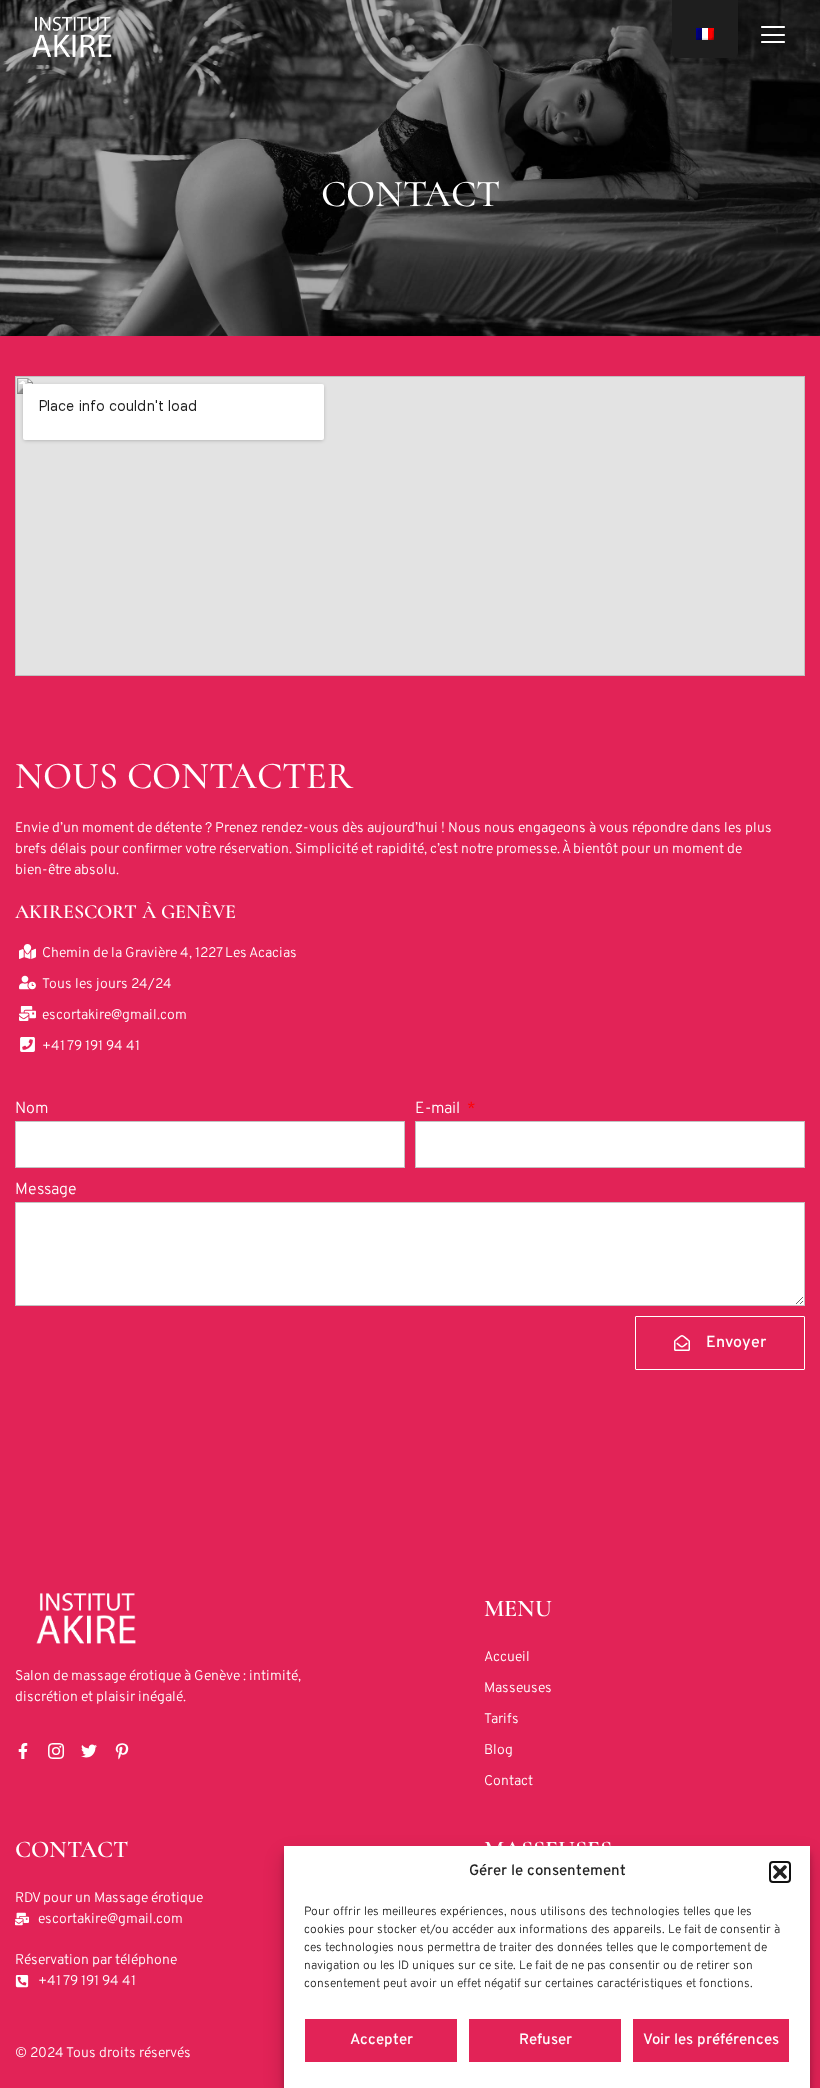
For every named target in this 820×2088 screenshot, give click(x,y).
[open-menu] (773, 37)
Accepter (381, 2040)
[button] (780, 1872)
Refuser (545, 2040)
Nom (31, 1109)
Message (46, 1190)
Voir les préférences (711, 2040)
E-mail (439, 1109)
